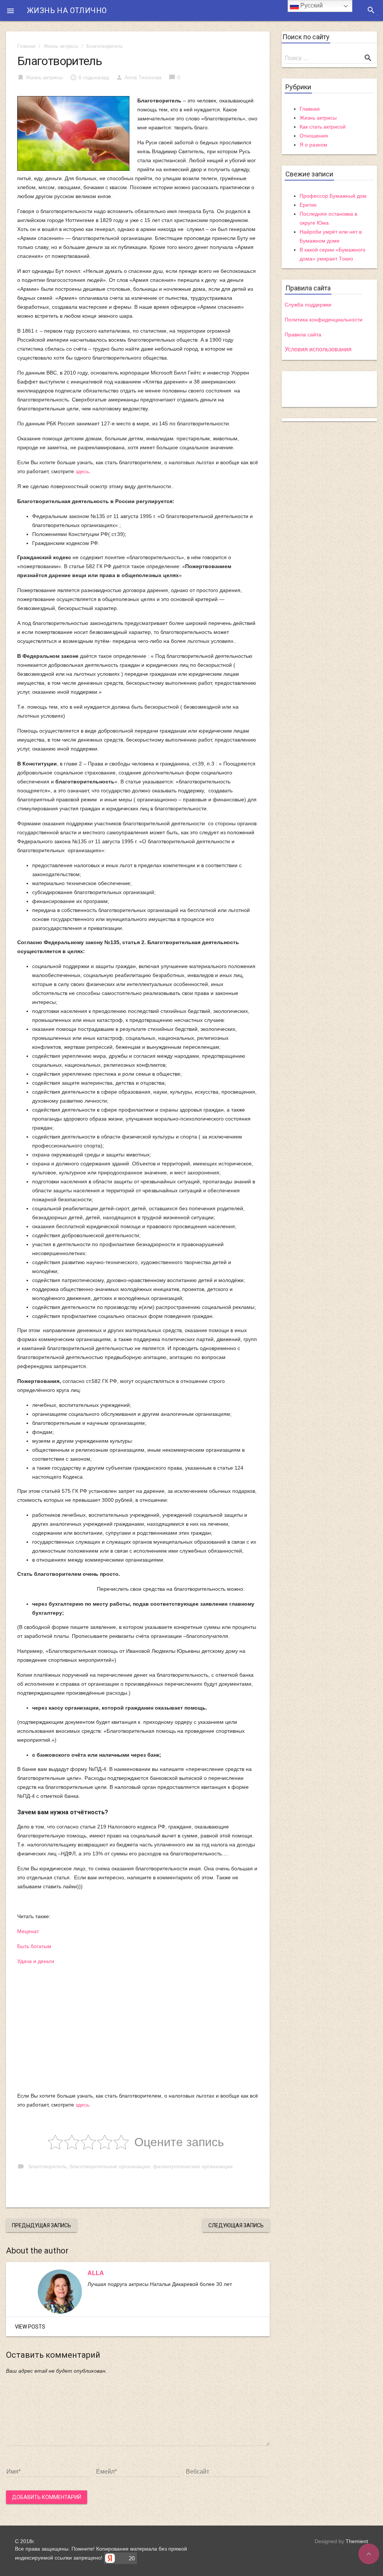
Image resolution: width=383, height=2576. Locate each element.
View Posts (30, 2327)
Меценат (28, 1931)
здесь (82, 471)
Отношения (314, 136)
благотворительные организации (110, 2166)
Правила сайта (303, 335)
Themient (357, 2541)
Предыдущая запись (42, 2225)
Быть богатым (34, 1946)
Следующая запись (236, 2225)
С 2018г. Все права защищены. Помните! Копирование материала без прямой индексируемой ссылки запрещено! (101, 2549)
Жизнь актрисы (61, 46)
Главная (26, 46)
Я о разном (313, 145)
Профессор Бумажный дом (333, 196)
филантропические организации (193, 2166)
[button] (10, 10)
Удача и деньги (36, 1961)
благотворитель (48, 2166)
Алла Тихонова (143, 77)
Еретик (308, 205)
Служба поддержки (308, 305)
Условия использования (318, 349)
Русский (311, 5)
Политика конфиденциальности (324, 320)
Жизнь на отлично (67, 10)
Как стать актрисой (323, 127)
